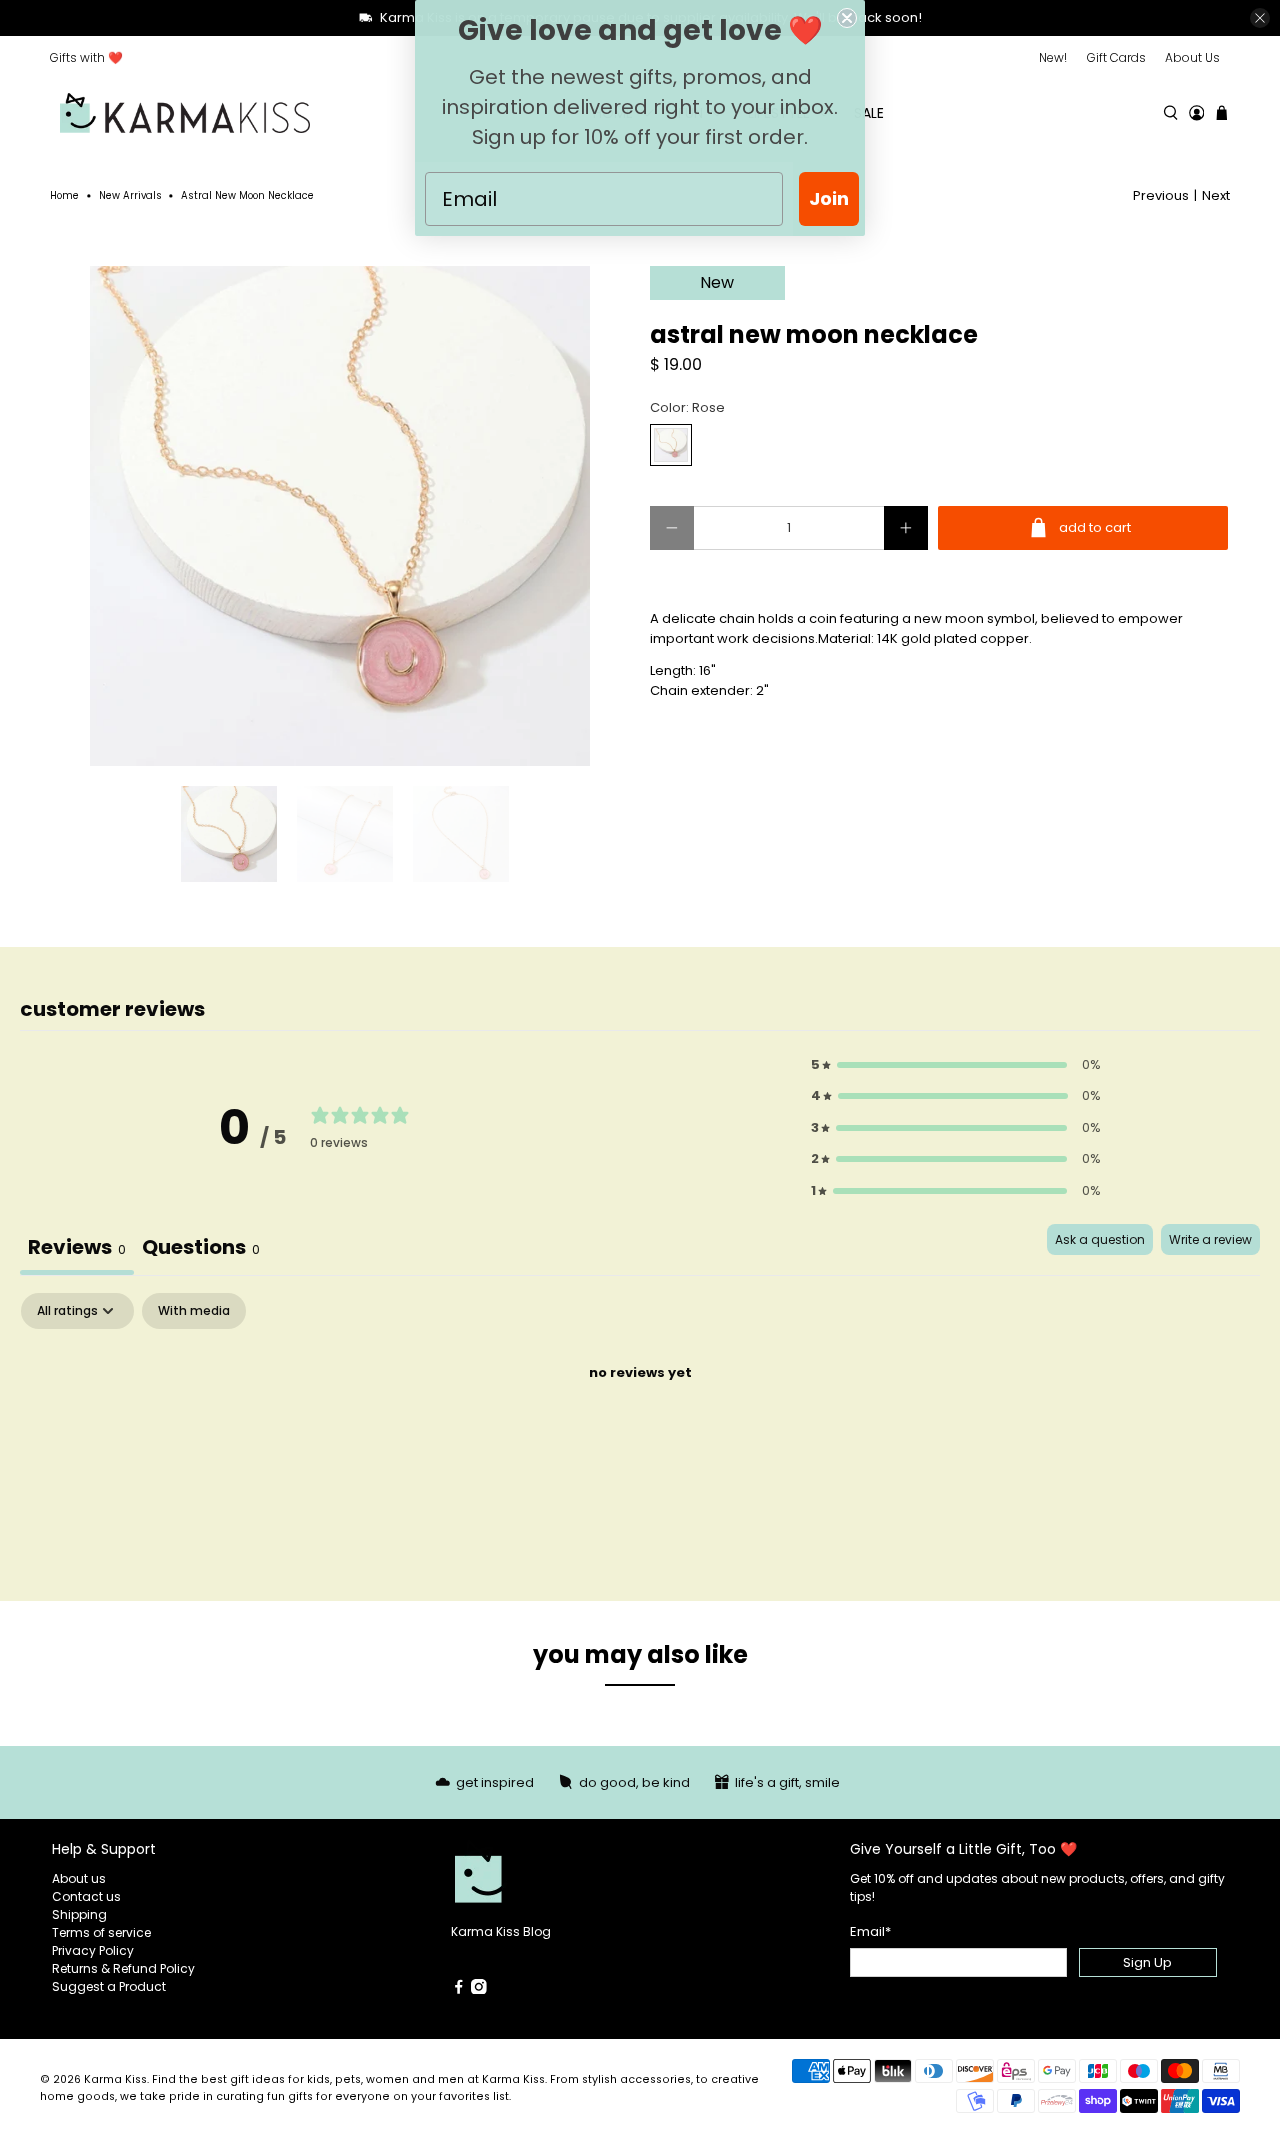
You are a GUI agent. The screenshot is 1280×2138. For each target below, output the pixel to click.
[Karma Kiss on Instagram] (479, 1989)
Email (870, 1931)
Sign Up (1147, 1962)
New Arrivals (130, 196)
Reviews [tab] (77, 1247)
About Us (1192, 57)
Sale (869, 113)
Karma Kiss (115, 2079)
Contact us (86, 1896)
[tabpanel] (640, 1441)
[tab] (201, 1249)
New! (1053, 57)
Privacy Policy (93, 1950)
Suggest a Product (109, 1986)
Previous (1161, 195)
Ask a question (1100, 1239)
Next (1216, 195)
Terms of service (101, 1932)
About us (79, 1878)
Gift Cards (1116, 57)
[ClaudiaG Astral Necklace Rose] (340, 516)
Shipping (79, 1914)
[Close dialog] (847, 18)
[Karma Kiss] (185, 113)
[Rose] (671, 445)
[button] (956, 1065)
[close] (1260, 18)
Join (829, 198)
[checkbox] (194, 1311)
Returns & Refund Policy (123, 1968)
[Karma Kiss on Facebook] (459, 1989)
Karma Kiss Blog (501, 1931)
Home (64, 196)
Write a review (1210, 1239)
